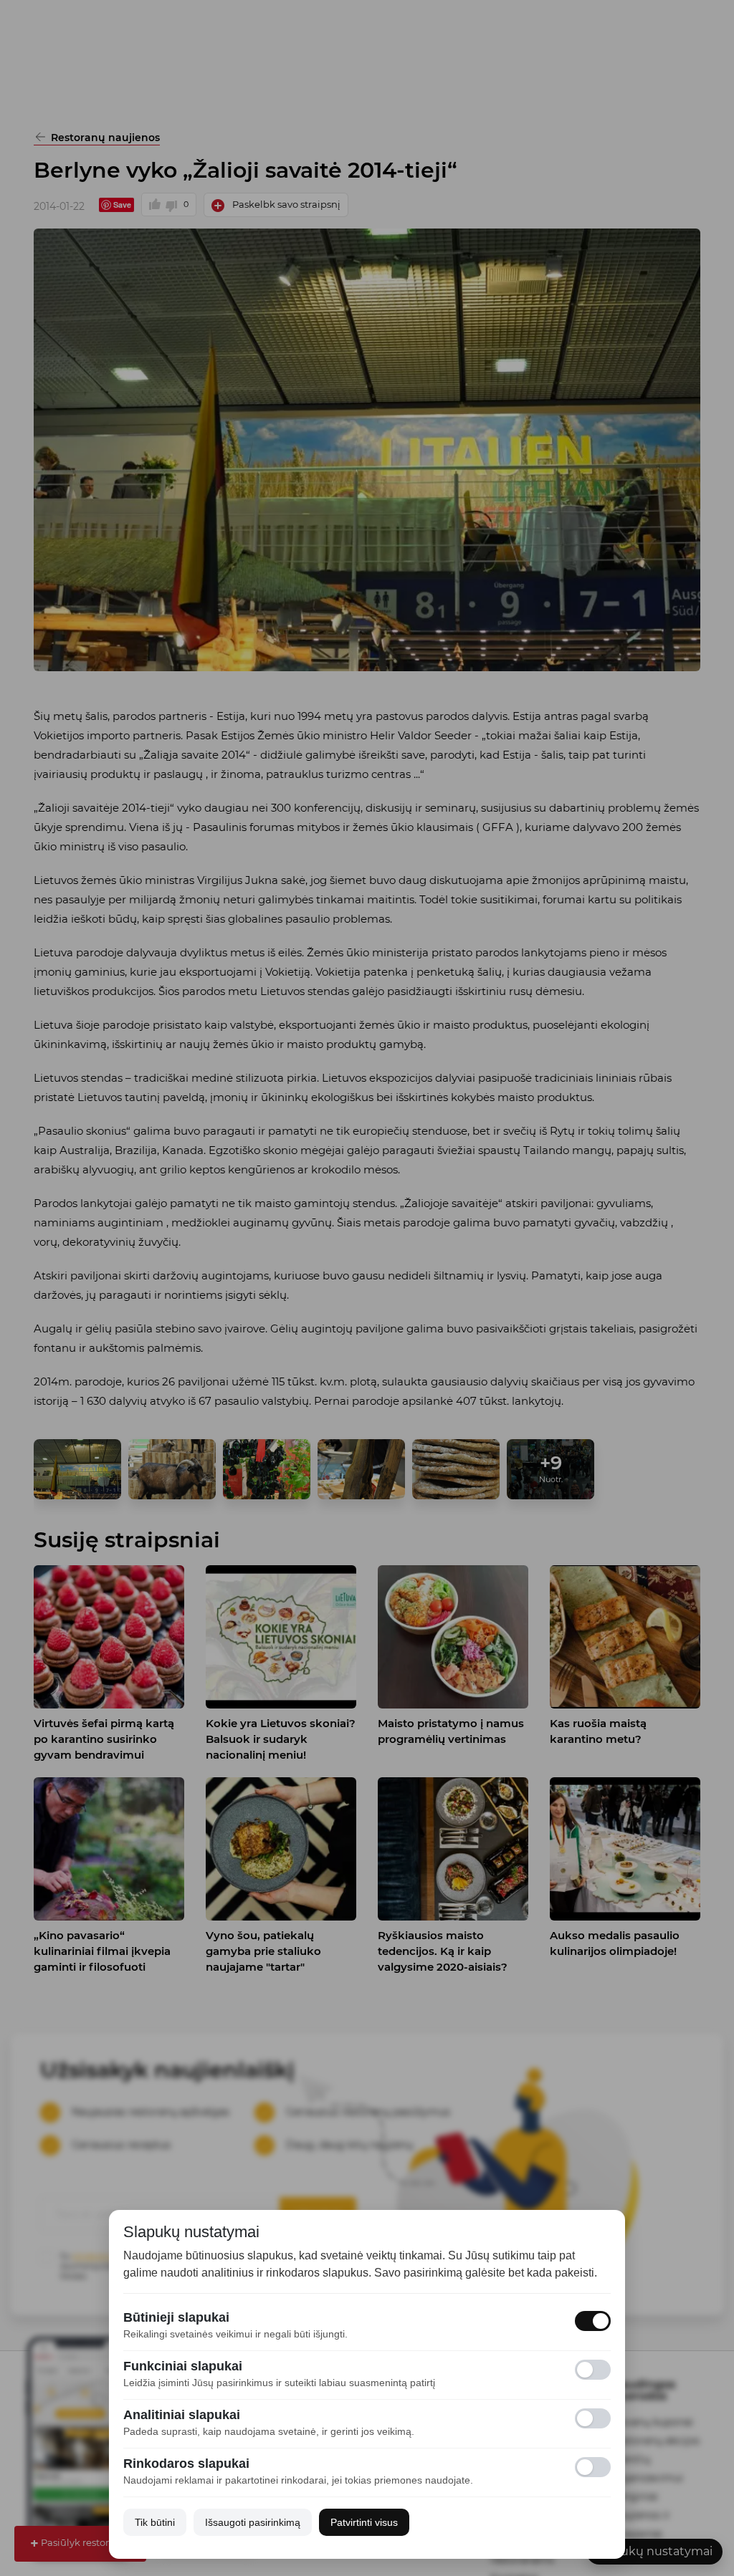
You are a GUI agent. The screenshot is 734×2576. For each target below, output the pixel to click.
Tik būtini (155, 2522)
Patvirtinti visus (364, 2522)
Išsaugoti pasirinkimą (253, 2522)
